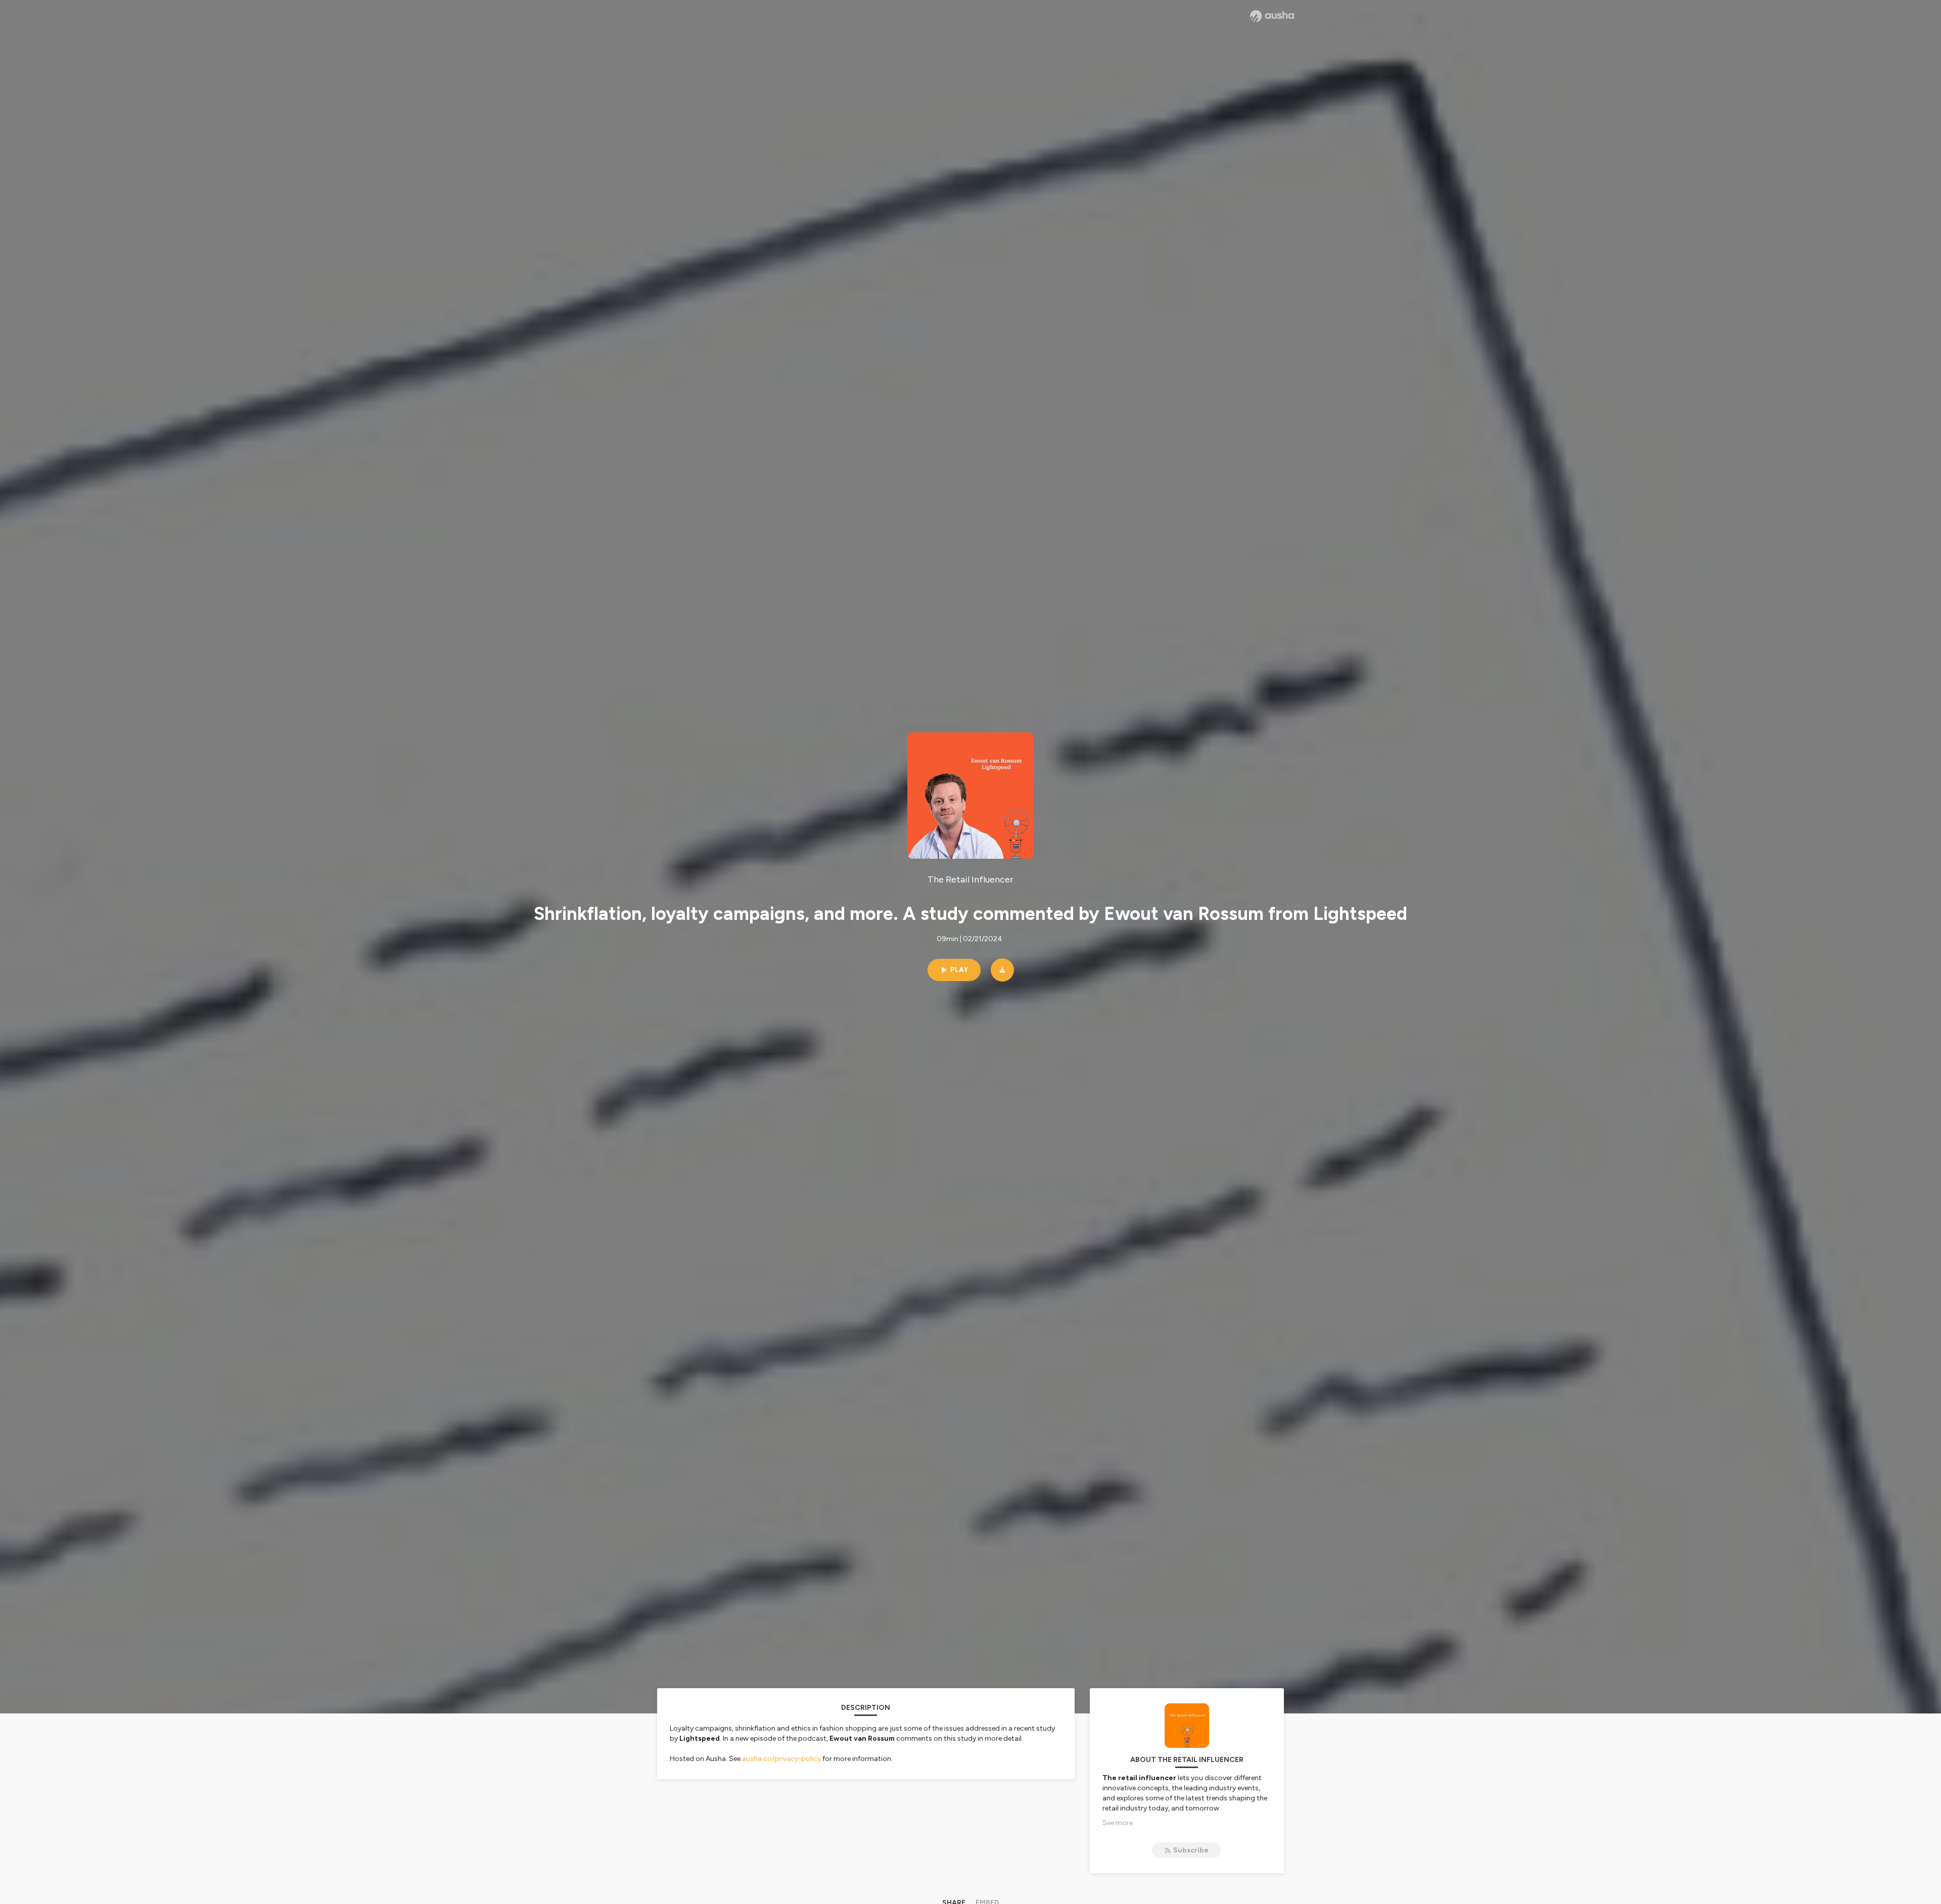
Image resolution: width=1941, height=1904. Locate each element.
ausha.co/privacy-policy (781, 1759)
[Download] (1002, 970)
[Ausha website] (1272, 16)
